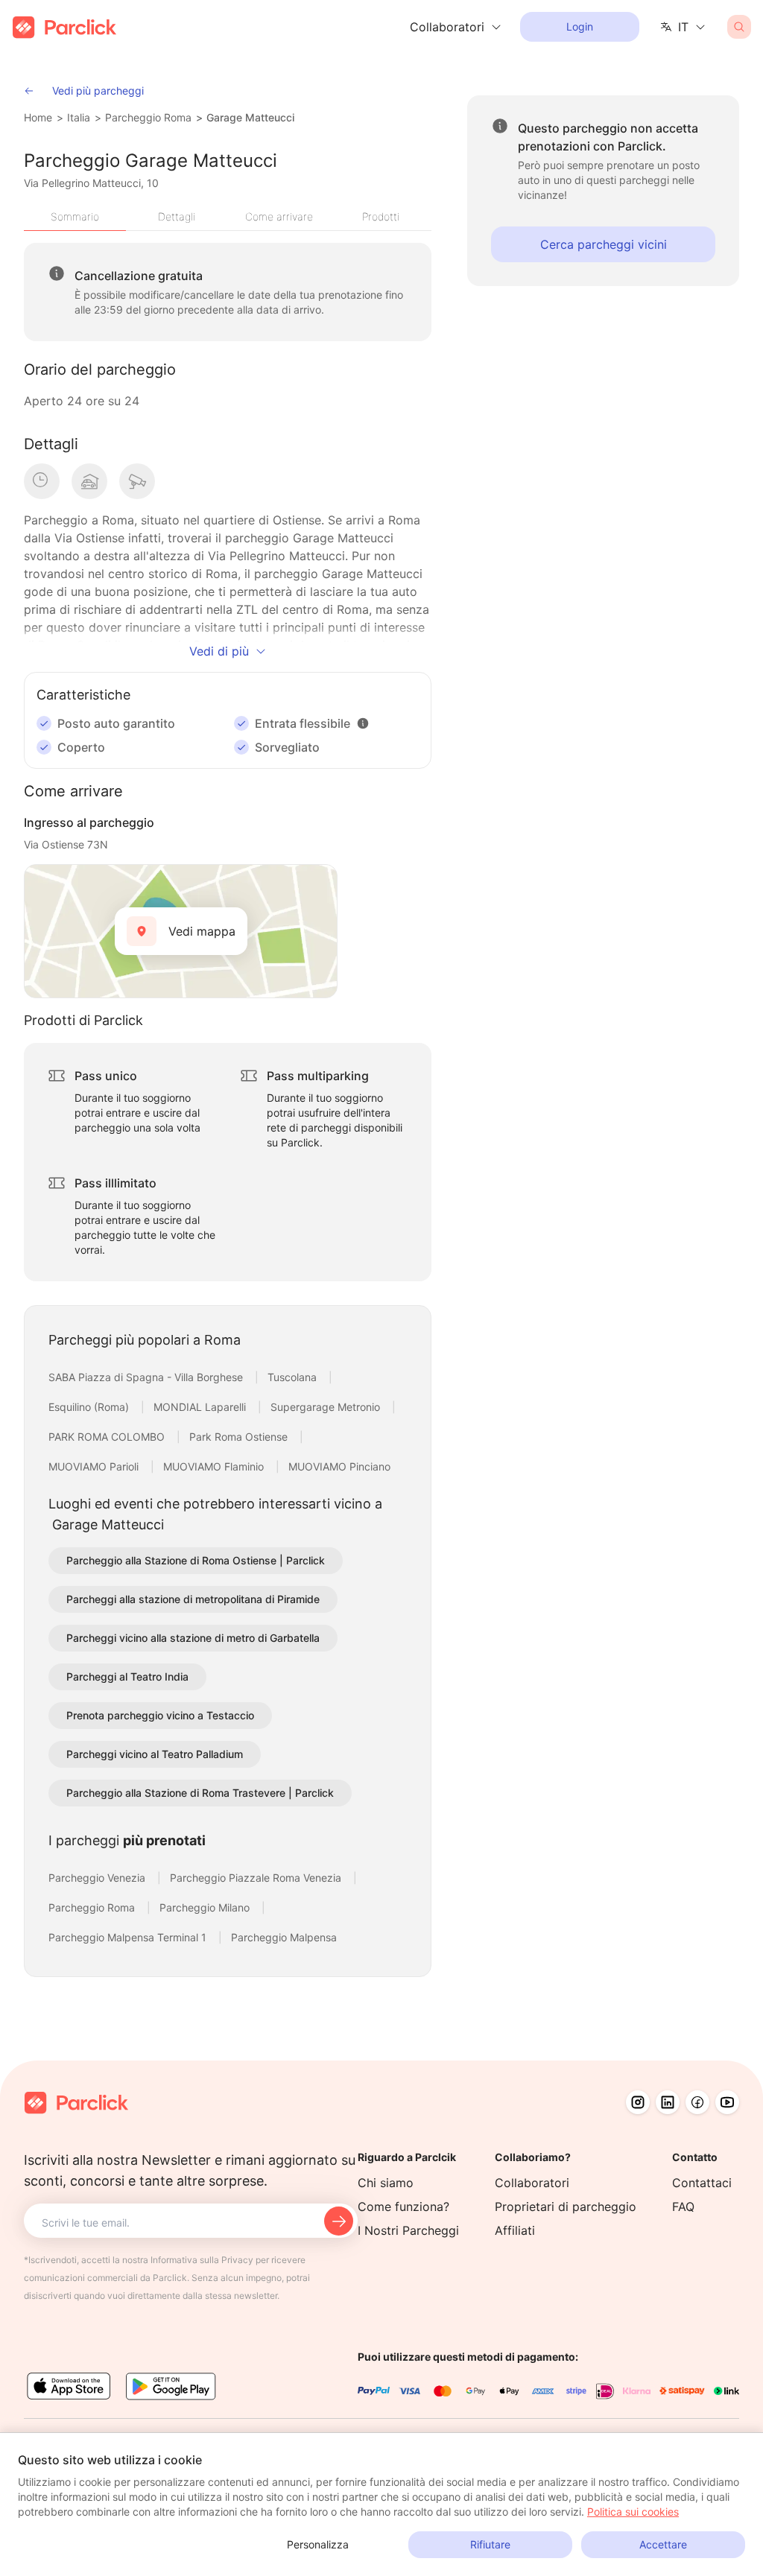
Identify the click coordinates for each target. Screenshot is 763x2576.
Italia (79, 117)
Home (38, 117)
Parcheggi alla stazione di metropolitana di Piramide (193, 1599)
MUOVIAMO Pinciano (339, 1466)
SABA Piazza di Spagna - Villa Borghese (147, 1377)
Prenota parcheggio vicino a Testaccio (160, 1715)
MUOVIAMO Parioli (95, 1466)
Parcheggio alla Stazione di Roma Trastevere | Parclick (200, 1793)
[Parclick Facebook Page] (697, 2102)
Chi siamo (386, 2183)
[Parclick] (64, 27)
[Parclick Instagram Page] (638, 2102)
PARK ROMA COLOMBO (108, 1437)
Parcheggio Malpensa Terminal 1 (129, 1937)
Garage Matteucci (250, 117)
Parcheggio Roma (148, 117)
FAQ (683, 2207)
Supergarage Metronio (327, 1407)
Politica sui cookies (633, 2512)
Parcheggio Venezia (98, 1878)
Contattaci (702, 2183)
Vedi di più (219, 651)
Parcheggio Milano (206, 1907)
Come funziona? (403, 2207)
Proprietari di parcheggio (566, 2207)
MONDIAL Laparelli (201, 1407)
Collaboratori (532, 2183)
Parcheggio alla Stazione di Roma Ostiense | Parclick (196, 1560)
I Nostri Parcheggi (408, 2230)
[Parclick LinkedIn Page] (668, 2102)
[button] (363, 723)
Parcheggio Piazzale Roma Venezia (257, 1878)
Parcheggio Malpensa (284, 1937)
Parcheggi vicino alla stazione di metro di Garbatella (193, 1638)
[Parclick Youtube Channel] (727, 2102)
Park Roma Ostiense (240, 1437)
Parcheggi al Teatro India (127, 1676)
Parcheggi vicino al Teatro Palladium (155, 1754)
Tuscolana (294, 1377)
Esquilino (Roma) (90, 1407)
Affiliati (515, 2230)
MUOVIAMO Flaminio (215, 1466)
